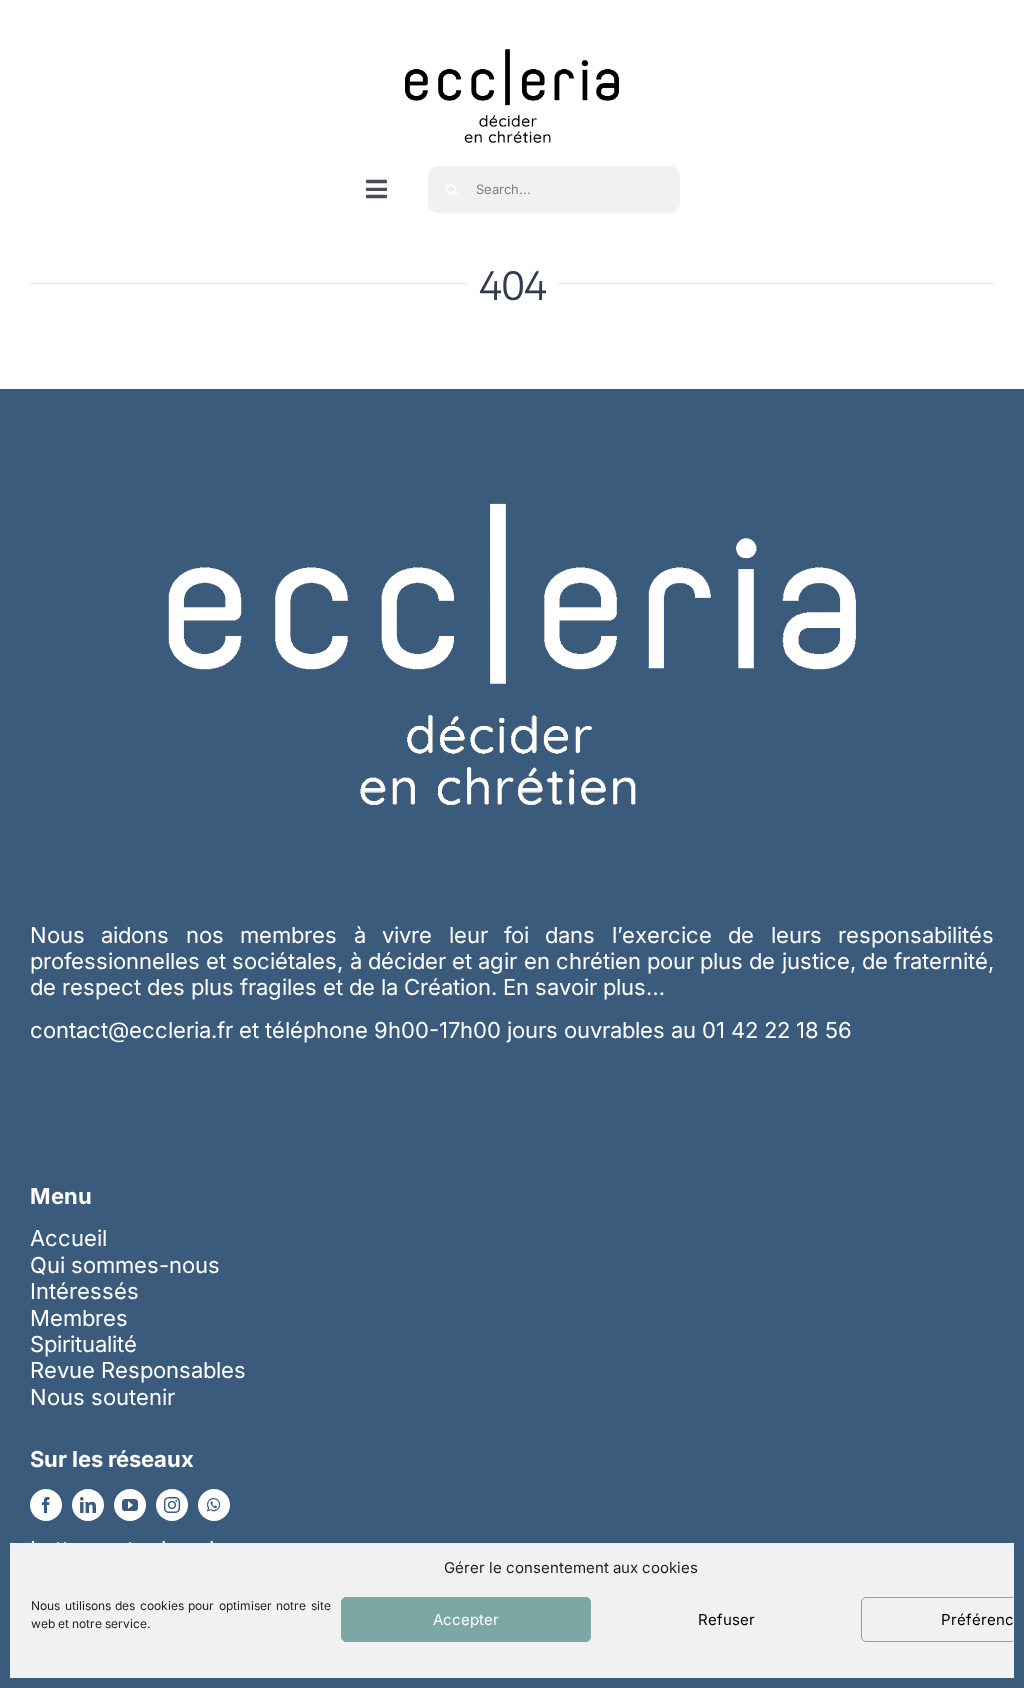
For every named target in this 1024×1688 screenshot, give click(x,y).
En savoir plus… (584, 987)
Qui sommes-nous (125, 1265)
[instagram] (172, 1505)
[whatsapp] (214, 1505)
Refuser (726, 1619)
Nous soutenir (102, 1397)
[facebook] (46, 1505)
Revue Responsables (138, 1370)
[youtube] (130, 1505)
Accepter (466, 1619)
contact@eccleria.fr (134, 1030)
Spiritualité (83, 1344)
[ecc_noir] (512, 31)
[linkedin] (88, 1505)
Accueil (68, 1238)
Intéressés (84, 1291)
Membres (79, 1318)
